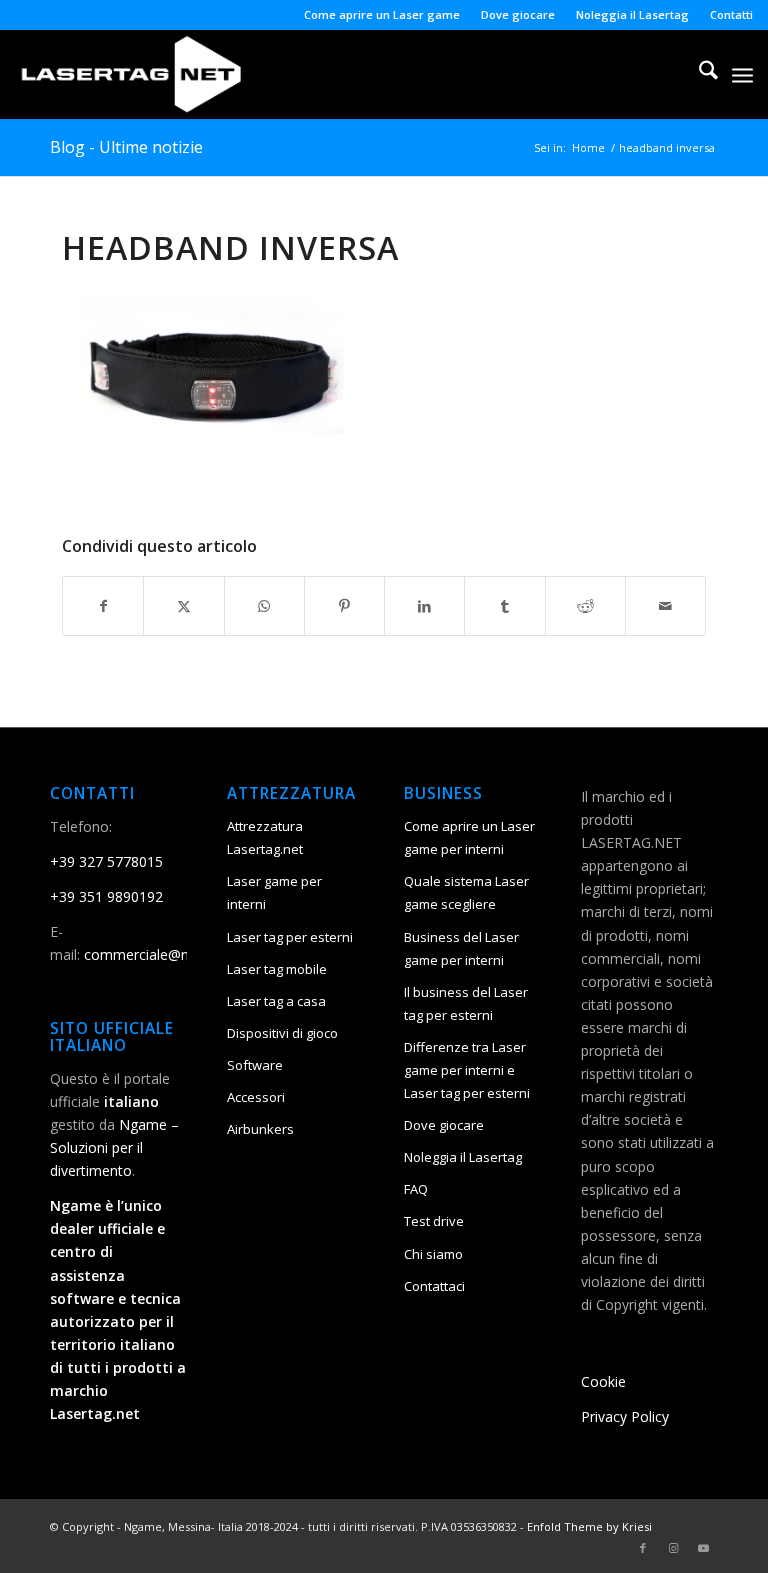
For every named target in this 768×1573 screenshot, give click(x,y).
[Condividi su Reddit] (585, 606)
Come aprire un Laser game (382, 14)
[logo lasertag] (131, 74)
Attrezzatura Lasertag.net (265, 837)
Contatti (731, 14)
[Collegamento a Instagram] (673, 1548)
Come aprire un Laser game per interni (469, 837)
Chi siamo (433, 1254)
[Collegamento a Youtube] (703, 1548)
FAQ (416, 1189)
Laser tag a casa (276, 1001)
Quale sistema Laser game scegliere (466, 892)
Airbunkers (260, 1129)
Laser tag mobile (277, 969)
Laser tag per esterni (290, 937)
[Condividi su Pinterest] (344, 606)
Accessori (256, 1097)
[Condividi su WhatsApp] (264, 606)
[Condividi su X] (183, 606)
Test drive (434, 1221)
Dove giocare (518, 14)
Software (255, 1065)
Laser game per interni (274, 892)
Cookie (603, 1381)
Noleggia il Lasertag (632, 14)
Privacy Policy (625, 1416)
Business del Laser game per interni (461, 948)
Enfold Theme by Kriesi (589, 1526)
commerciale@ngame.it (160, 954)
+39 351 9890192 (106, 896)
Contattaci (434, 1286)
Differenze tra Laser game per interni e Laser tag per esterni (467, 1070)
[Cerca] (698, 74)
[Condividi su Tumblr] (504, 606)
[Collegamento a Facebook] (643, 1548)
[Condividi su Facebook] (103, 606)
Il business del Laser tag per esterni (466, 1003)
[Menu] (742, 74)
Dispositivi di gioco (282, 1033)
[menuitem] (382, 15)
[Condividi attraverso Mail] (665, 606)
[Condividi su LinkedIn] (424, 606)
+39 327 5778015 (106, 861)
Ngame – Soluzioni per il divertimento (114, 1147)
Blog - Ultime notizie (126, 147)
